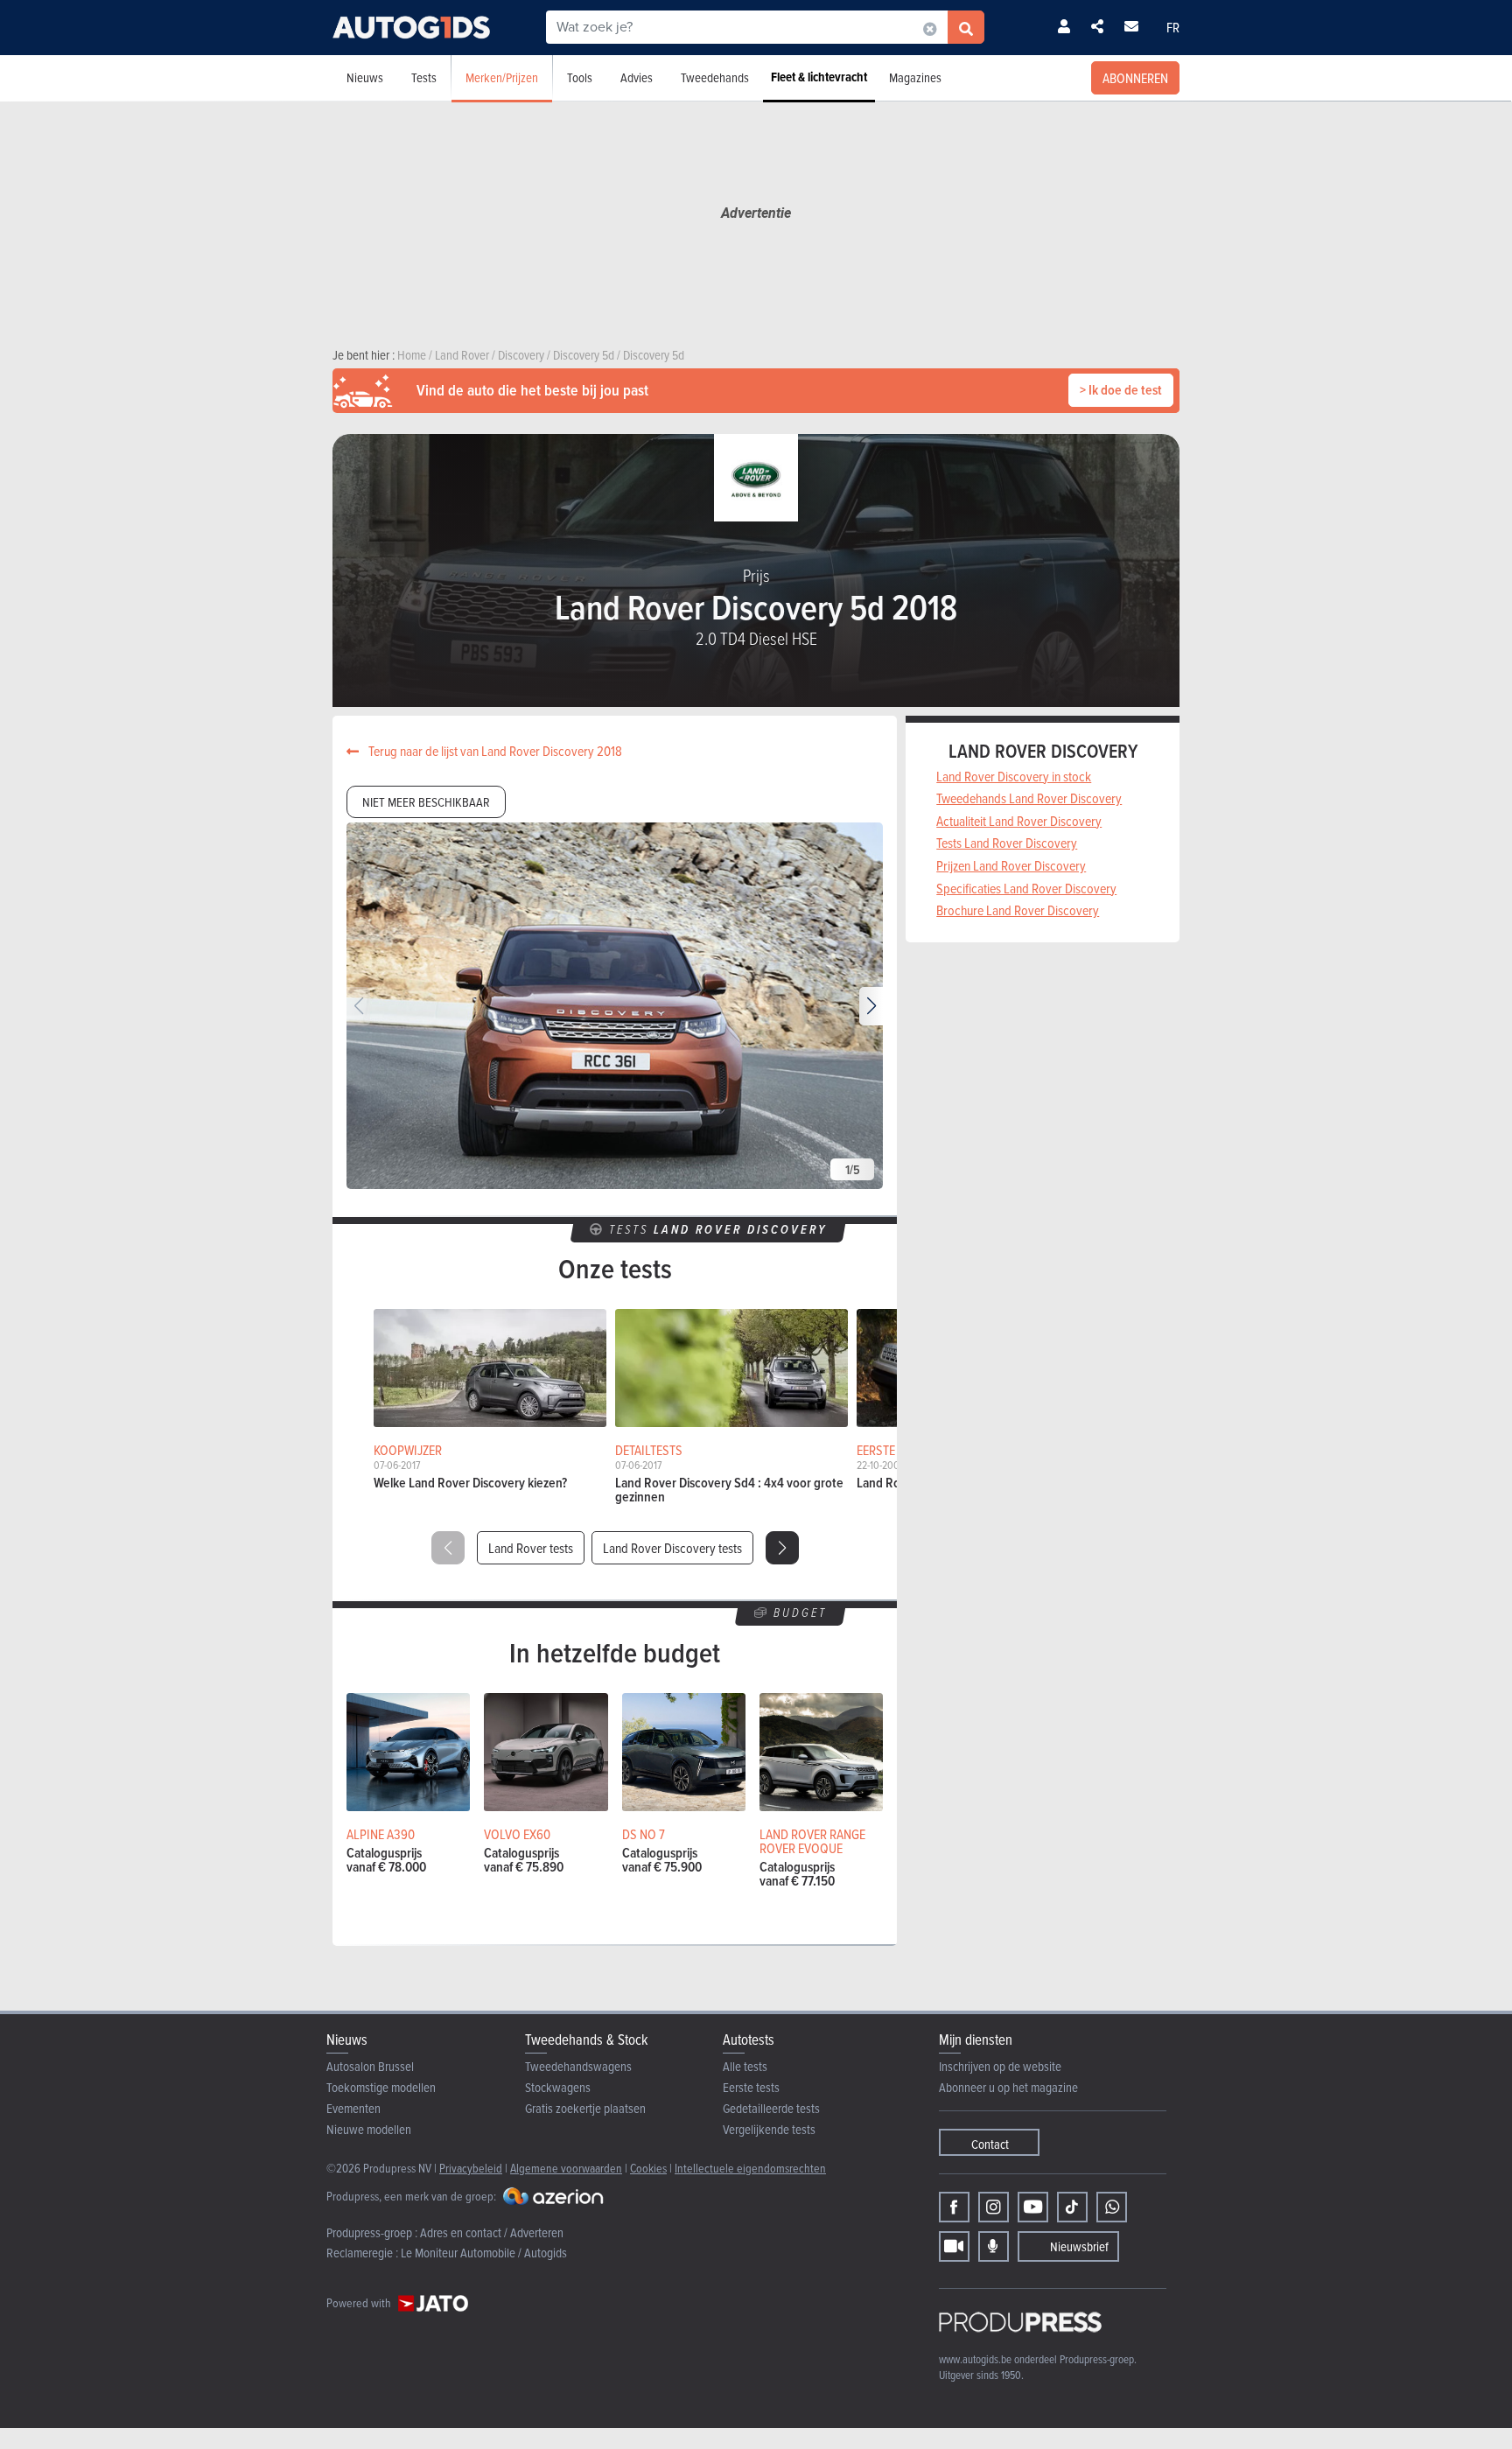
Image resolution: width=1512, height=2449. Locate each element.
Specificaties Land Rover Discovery (1026, 888)
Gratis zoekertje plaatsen (585, 2108)
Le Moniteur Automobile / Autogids (484, 2253)
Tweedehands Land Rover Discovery (1029, 798)
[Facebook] (954, 2207)
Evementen (353, 2108)
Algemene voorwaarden (566, 2168)
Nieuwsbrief (1079, 2246)
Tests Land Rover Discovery (1007, 843)
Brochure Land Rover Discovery (1018, 910)
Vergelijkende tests (769, 2129)
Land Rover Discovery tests (672, 1548)
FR (1173, 27)
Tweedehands (715, 77)
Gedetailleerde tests (771, 2108)
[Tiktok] (1072, 2207)
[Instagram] (994, 2207)
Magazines (915, 77)
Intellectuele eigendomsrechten (750, 2168)
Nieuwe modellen (369, 2129)
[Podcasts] (994, 2246)
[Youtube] (1033, 2207)
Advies (637, 77)
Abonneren (1135, 78)
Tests (424, 77)
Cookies (648, 2168)
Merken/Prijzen (502, 77)
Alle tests (745, 2066)
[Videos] (954, 2246)
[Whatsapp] (1112, 2207)
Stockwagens (558, 2087)
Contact (990, 2144)
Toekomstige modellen (381, 2087)
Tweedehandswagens (578, 2066)
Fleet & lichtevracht (819, 77)
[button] (871, 1006)
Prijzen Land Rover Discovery (1011, 865)
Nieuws (365, 77)
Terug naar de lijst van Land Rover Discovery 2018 (494, 751)
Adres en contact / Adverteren (492, 2232)
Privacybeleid (471, 2168)
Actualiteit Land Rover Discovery (1019, 821)
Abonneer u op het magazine (1008, 2087)
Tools (580, 77)
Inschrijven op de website (1000, 2066)
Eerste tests (751, 2087)
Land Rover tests (531, 1548)
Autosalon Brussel (370, 2066)
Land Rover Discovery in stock (1014, 776)
